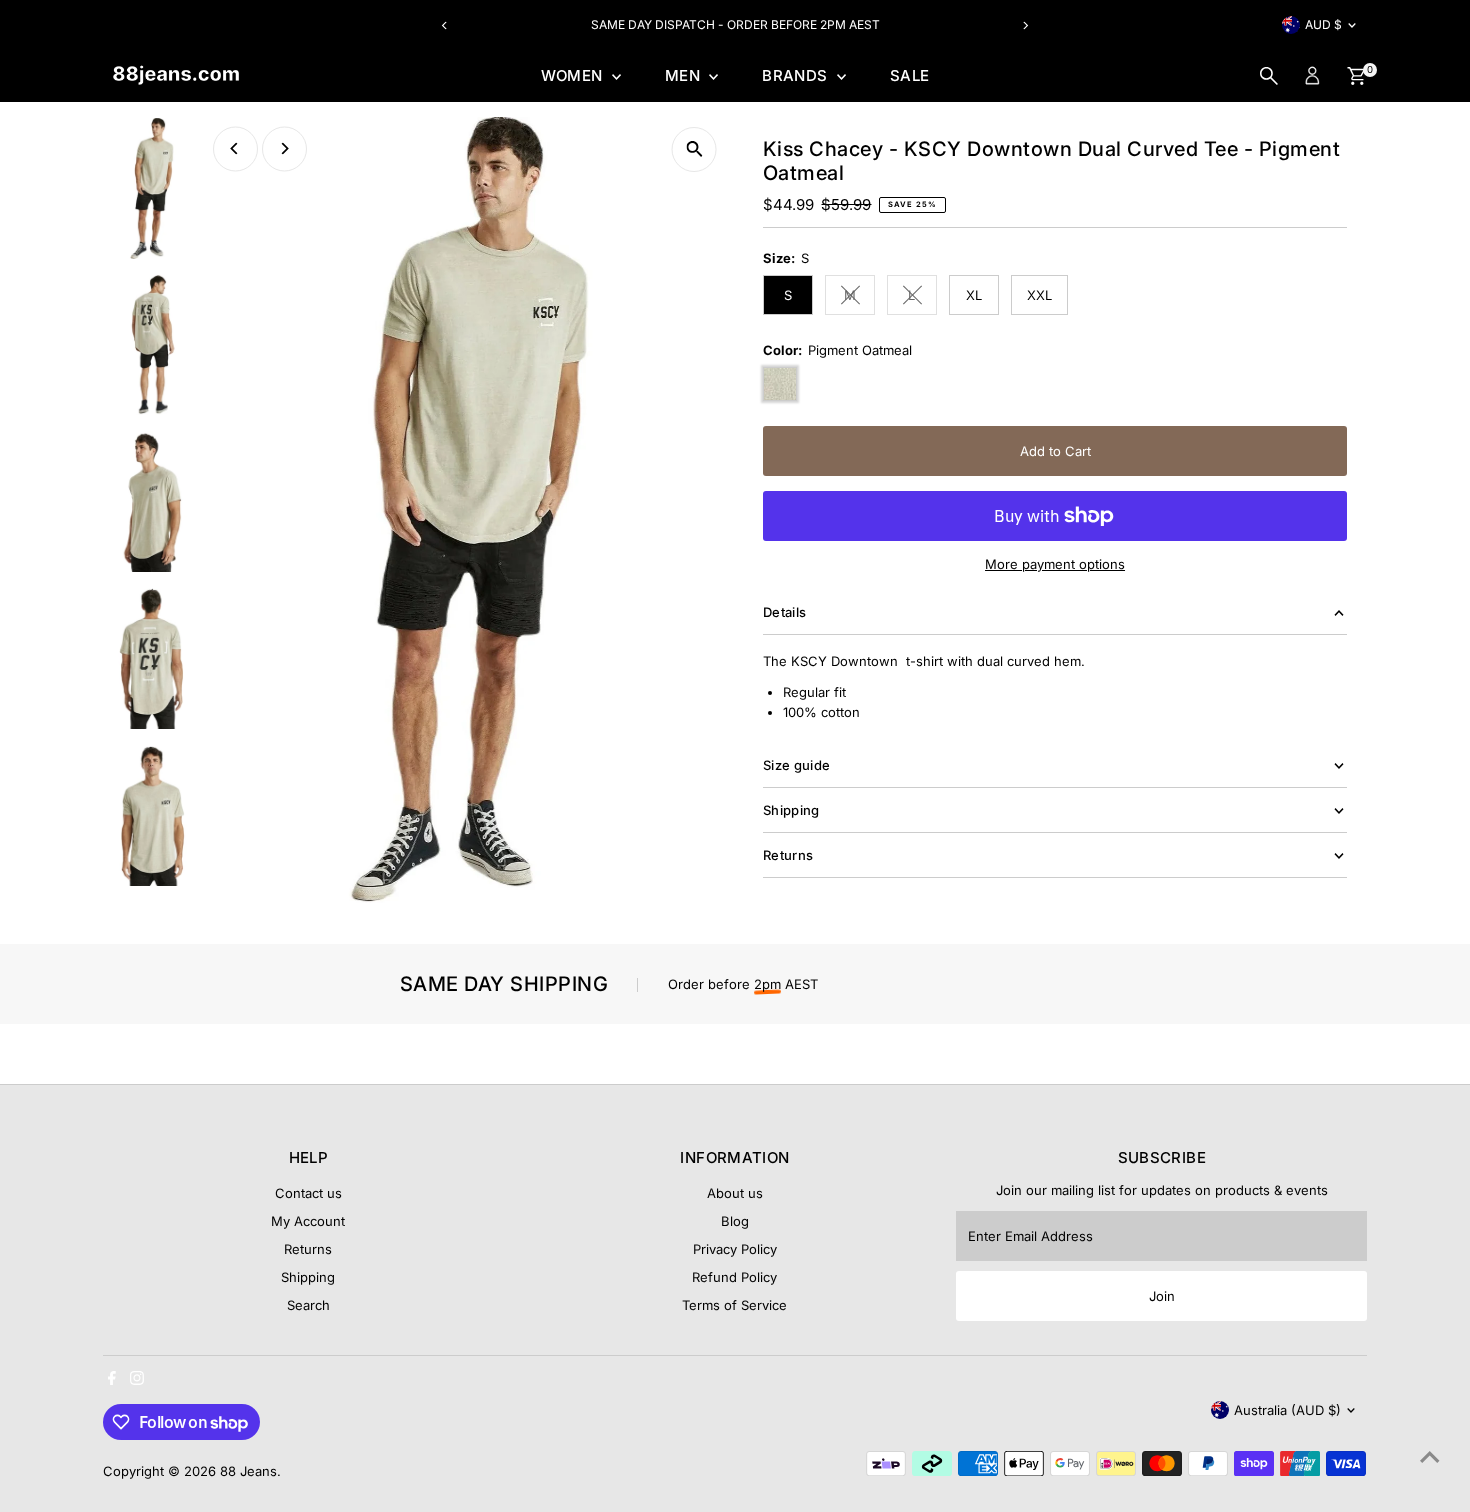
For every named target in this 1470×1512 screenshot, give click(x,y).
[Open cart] (1356, 76)
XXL (1039, 295)
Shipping (308, 1277)
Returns (308, 1249)
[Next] (1024, 25)
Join (1162, 1296)
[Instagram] (137, 1380)
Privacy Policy (735, 1249)
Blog (735, 1221)
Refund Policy (734, 1277)
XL (974, 295)
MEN (685, 75)
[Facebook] (112, 1380)
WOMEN (574, 75)
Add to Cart (1055, 451)
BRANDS (797, 75)
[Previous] (445, 25)
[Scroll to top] (1430, 1457)
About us (735, 1193)
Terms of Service (734, 1305)
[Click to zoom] (694, 149)
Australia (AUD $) (1287, 1410)
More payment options (1055, 564)
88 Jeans (248, 1471)
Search (308, 1305)
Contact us (308, 1193)
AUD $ (1323, 24)
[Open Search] (1269, 76)
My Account (308, 1221)
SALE (910, 75)
